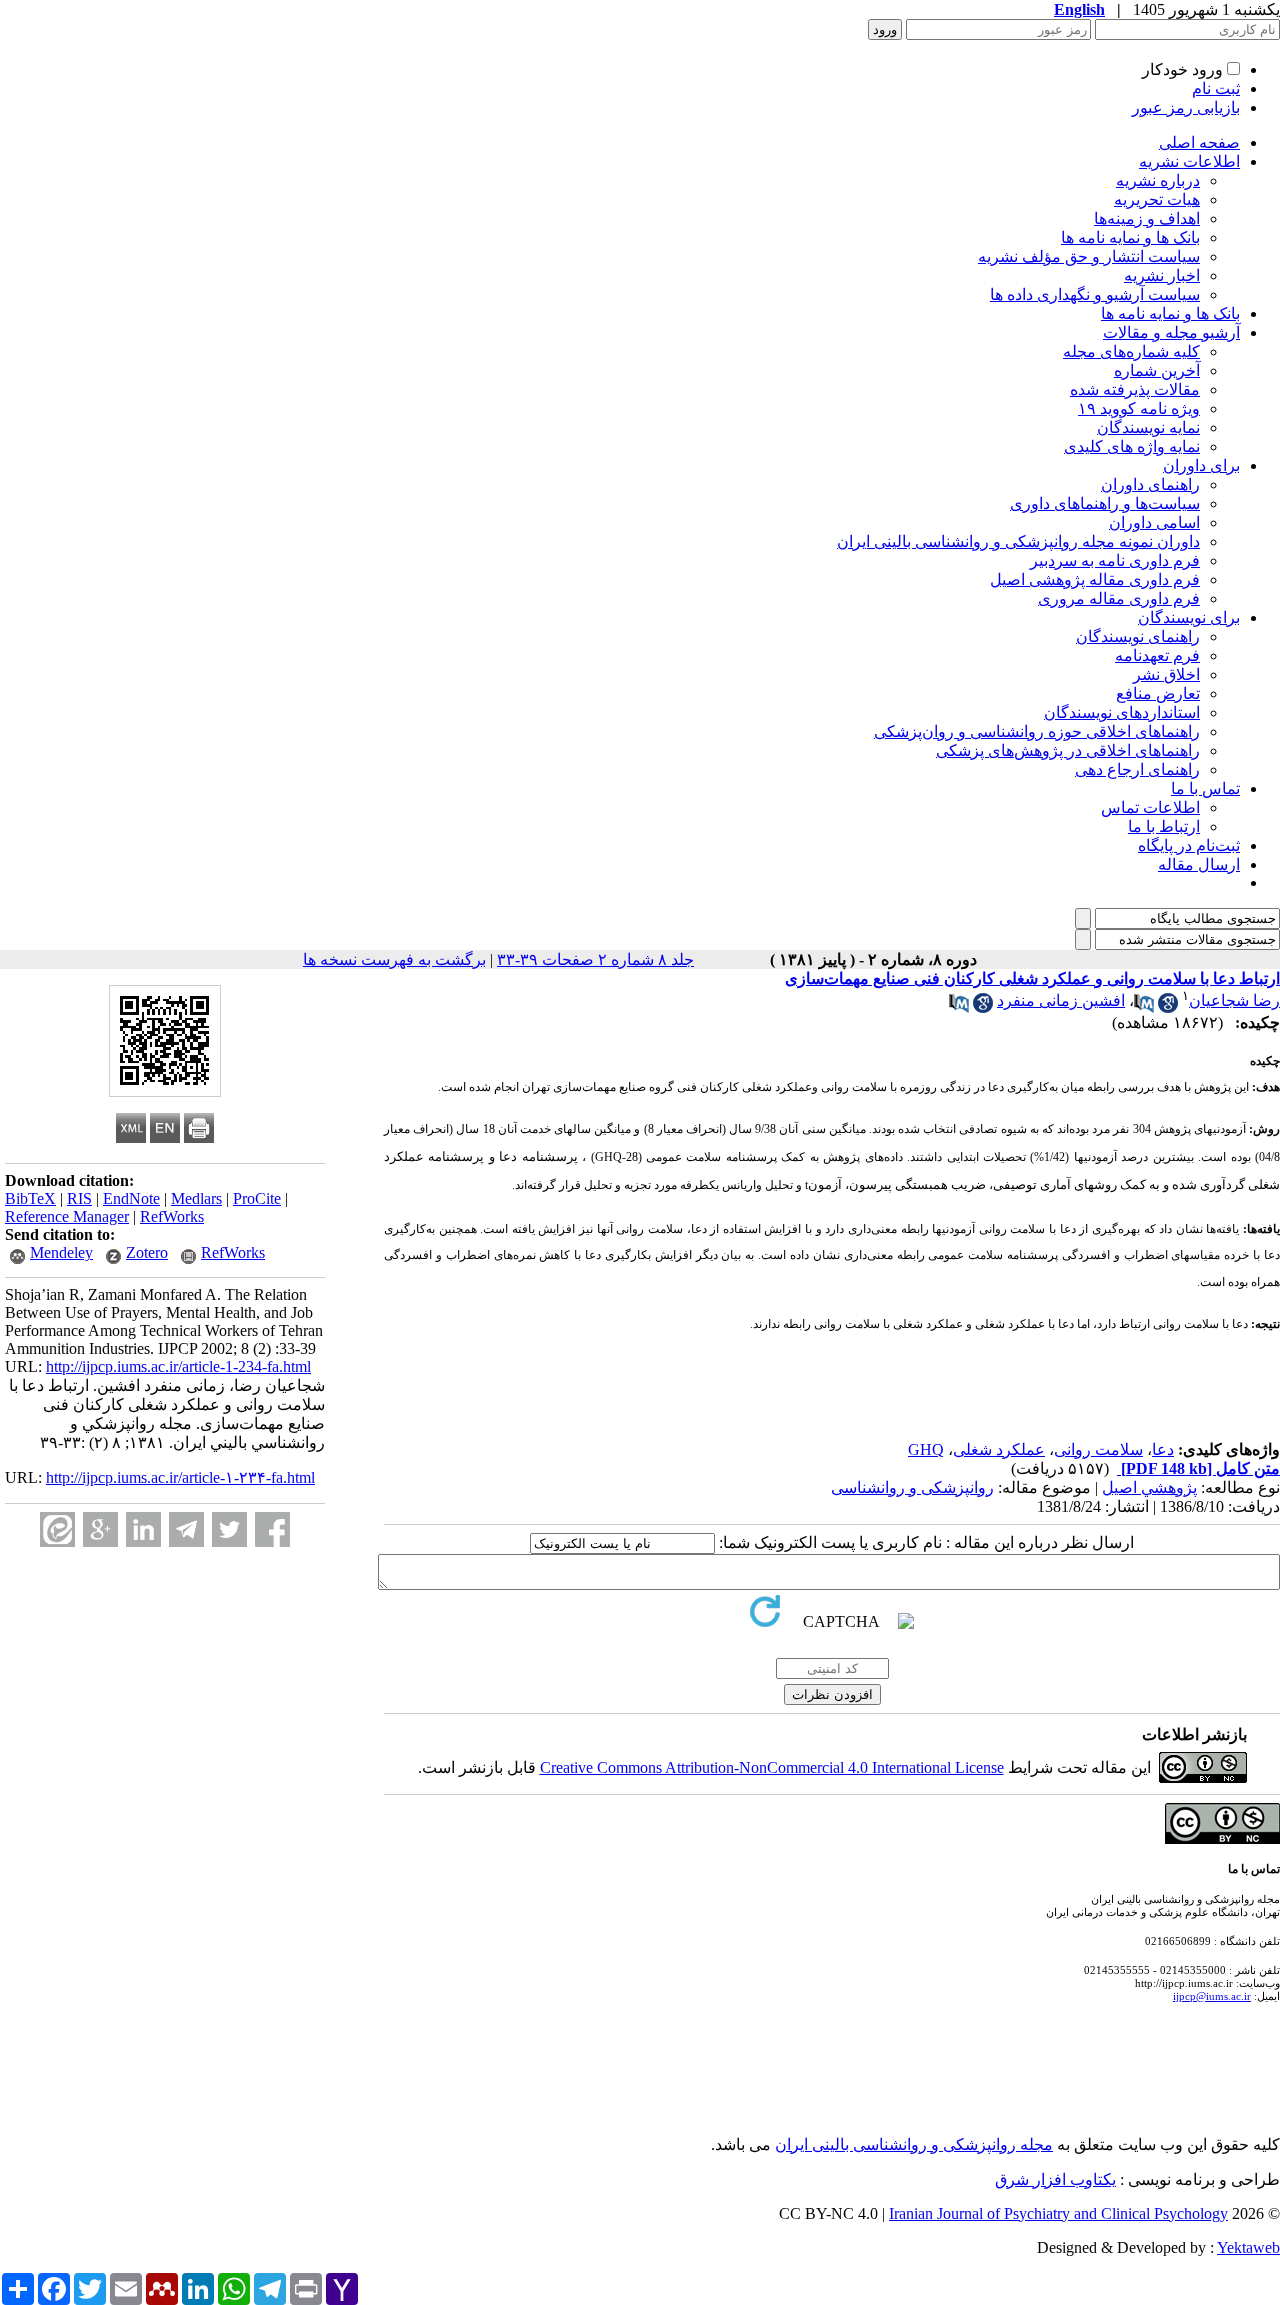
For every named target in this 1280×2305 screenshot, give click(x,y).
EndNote (131, 1198)
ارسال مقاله (1199, 864)
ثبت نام (1216, 88)
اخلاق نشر (1166, 674)
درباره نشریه (1158, 180)
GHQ (926, 1449)
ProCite (257, 1198)
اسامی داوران (1154, 522)
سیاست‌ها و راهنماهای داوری (1105, 503)
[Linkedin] (143, 1529)
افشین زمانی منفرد (1061, 1000)
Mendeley (61, 1252)
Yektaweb (1248, 2247)
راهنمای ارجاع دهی (1137, 769)
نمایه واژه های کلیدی (1132, 446)
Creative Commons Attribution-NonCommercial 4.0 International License (772, 1767)
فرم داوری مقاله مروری (1119, 598)
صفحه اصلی (1199, 142)
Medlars (196, 1198)
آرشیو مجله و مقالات (1171, 332)
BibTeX (30, 1198)
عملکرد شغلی (999, 1449)
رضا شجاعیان (1234, 1000)
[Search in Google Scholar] (1168, 1007)
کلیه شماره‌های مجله (1131, 351)
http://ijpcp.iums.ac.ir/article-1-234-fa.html (178, 1366)
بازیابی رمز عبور (1186, 107)
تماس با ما (1205, 788)
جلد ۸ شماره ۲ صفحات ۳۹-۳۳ (595, 959)
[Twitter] (229, 1529)
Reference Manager (67, 1216)
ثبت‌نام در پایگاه (1189, 845)
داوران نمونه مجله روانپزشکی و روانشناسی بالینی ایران (1018, 541)
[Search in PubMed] (1144, 1007)
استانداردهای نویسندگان (1122, 712)
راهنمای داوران (1150, 484)
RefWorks (172, 1216)
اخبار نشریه (1162, 275)
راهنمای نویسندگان (1138, 636)
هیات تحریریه (1157, 199)
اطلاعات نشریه (1189, 161)
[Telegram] (186, 1529)
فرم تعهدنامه (1157, 655)
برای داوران (1201, 465)
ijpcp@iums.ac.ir (1212, 1996)
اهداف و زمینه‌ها (1147, 218)
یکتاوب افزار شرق (1055, 2179)
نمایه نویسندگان (1148, 427)
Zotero (147, 1252)
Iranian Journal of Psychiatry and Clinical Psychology (1058, 2213)
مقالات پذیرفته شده (1135, 389)
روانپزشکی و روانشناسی (912, 1487)
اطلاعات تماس (1150, 807)
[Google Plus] (100, 1529)
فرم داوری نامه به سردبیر (1115, 560)
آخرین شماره (1157, 370)
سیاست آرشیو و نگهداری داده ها (1095, 294)
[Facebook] (272, 1529)
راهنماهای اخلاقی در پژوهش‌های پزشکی (1068, 750)
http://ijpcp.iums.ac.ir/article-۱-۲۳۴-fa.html (180, 1477)
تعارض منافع (1158, 693)
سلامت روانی (1098, 1449)
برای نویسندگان (1189, 617)
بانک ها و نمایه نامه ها (1130, 237)
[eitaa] (57, 1529)
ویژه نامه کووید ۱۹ (1139, 408)
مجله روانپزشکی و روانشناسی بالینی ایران (914, 2144)
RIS (79, 1198)
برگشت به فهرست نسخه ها (394, 959)
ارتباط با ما (1164, 826)
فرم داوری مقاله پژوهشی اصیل (1095, 579)
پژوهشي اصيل (1149, 1487)
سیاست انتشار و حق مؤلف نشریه (1089, 256)
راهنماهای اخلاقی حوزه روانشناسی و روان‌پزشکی (1037, 731)
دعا (1163, 1449)
